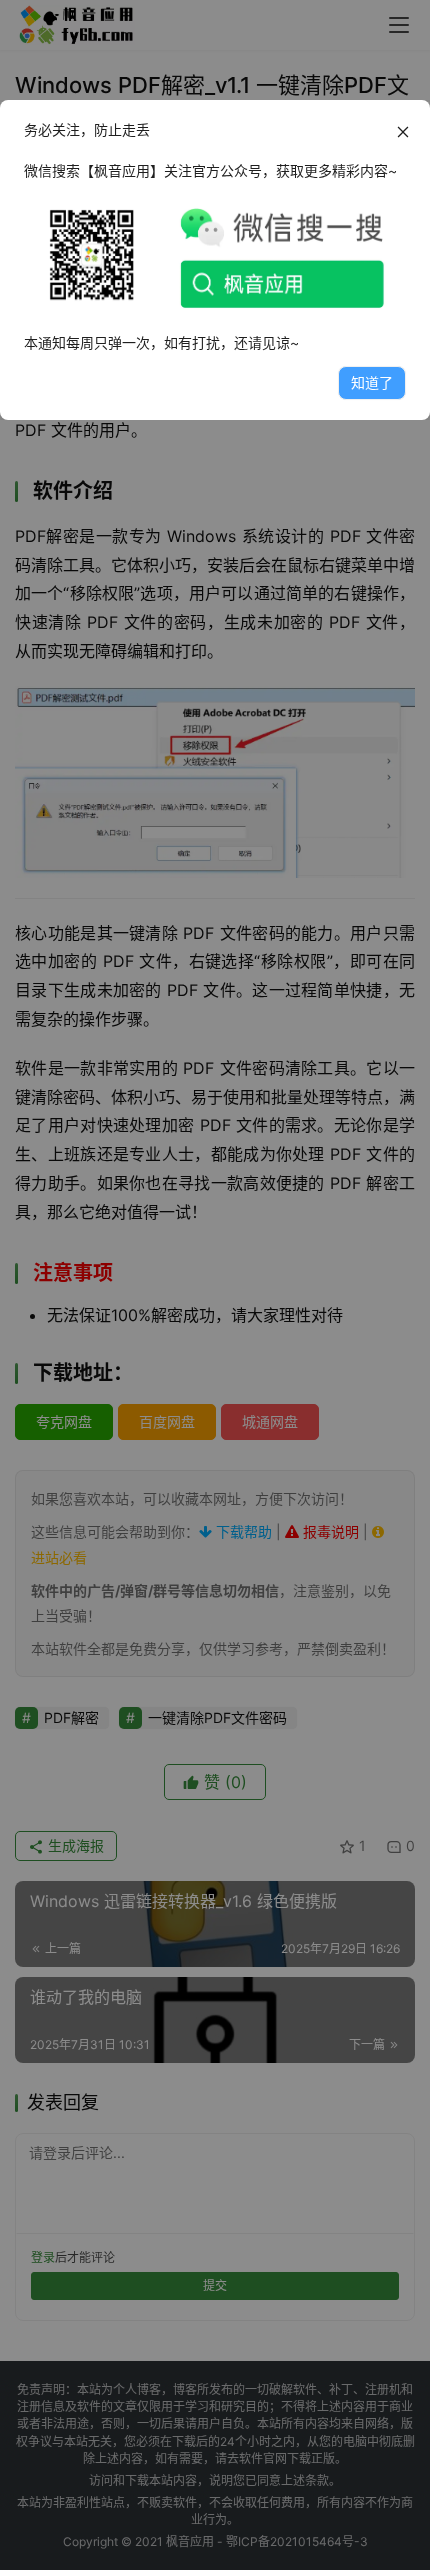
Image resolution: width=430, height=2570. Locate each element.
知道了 (372, 382)
